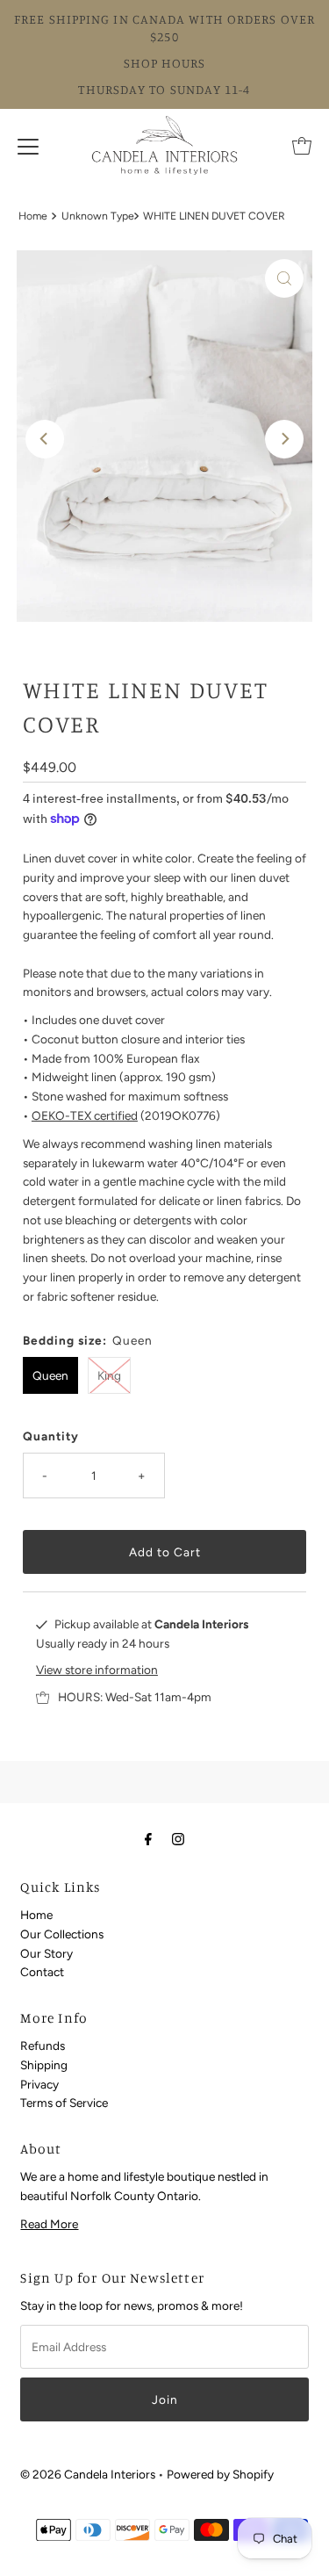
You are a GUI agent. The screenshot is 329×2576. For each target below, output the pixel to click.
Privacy (39, 2084)
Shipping (44, 2065)
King (109, 1375)
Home (33, 216)
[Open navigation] (28, 146)
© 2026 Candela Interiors (88, 2474)
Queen (50, 1375)
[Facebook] (148, 1839)
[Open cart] (302, 146)
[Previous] (45, 439)
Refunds (43, 2046)
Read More (49, 2224)
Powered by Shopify (220, 2474)
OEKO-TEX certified (85, 1115)
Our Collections (62, 1934)
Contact (42, 1972)
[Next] (284, 439)
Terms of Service (64, 2103)
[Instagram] (178, 1839)
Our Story (46, 1953)
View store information (97, 1670)
